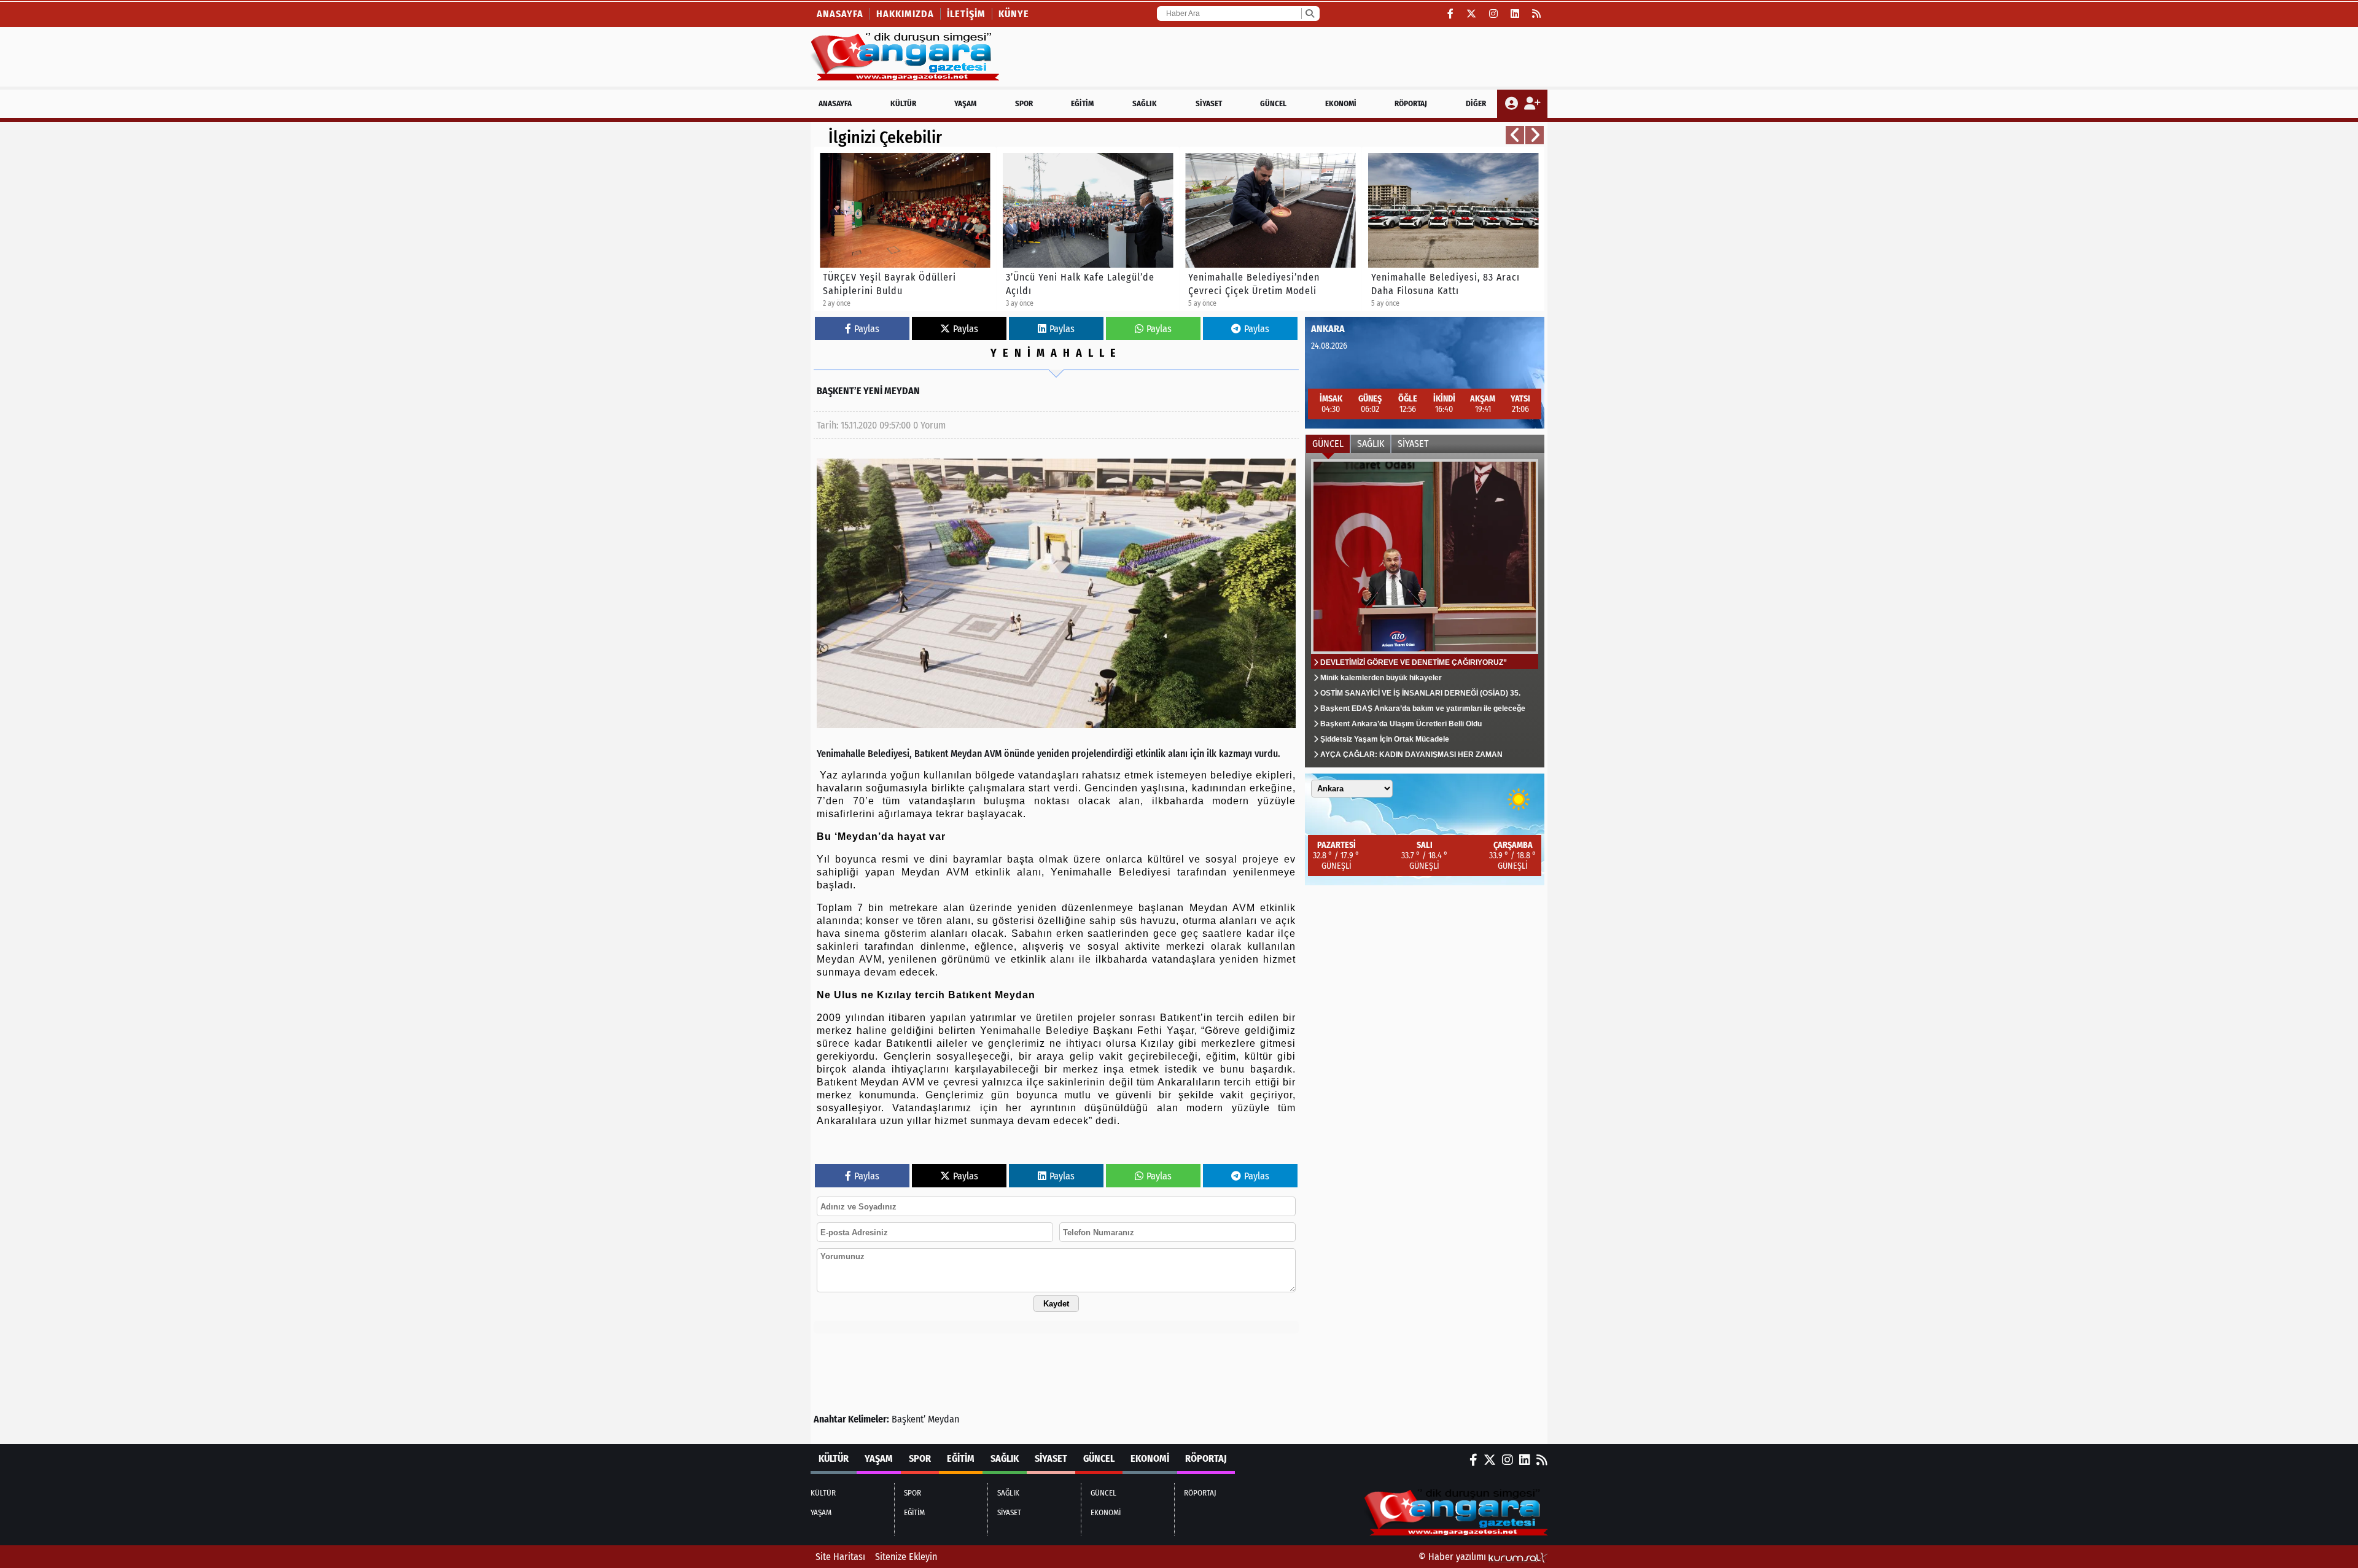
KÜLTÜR (903, 103)
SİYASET (1209, 103)
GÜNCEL (1273, 103)
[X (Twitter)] (1472, 14)
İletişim (966, 14)
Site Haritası (840, 1557)
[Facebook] (1451, 14)
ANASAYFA (835, 103)
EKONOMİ (1341, 103)
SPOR (1024, 103)
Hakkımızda (905, 14)
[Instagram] (1494, 14)
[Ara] (1309, 14)
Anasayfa (840, 14)
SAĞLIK (1145, 103)
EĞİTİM (1082, 103)
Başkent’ (909, 1419)
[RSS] (1537, 14)
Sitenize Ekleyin (906, 1557)
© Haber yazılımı (1453, 1557)
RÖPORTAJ (1411, 103)
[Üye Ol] (1532, 104)
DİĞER (1476, 103)
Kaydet (1056, 1304)
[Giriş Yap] (1513, 104)
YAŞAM (965, 103)
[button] (1515, 135)
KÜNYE (1014, 14)
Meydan (944, 1419)
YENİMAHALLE (1056, 353)
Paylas (867, 329)
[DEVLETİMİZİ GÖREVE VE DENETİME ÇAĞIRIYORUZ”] (1425, 610)
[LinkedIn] (1515, 14)
